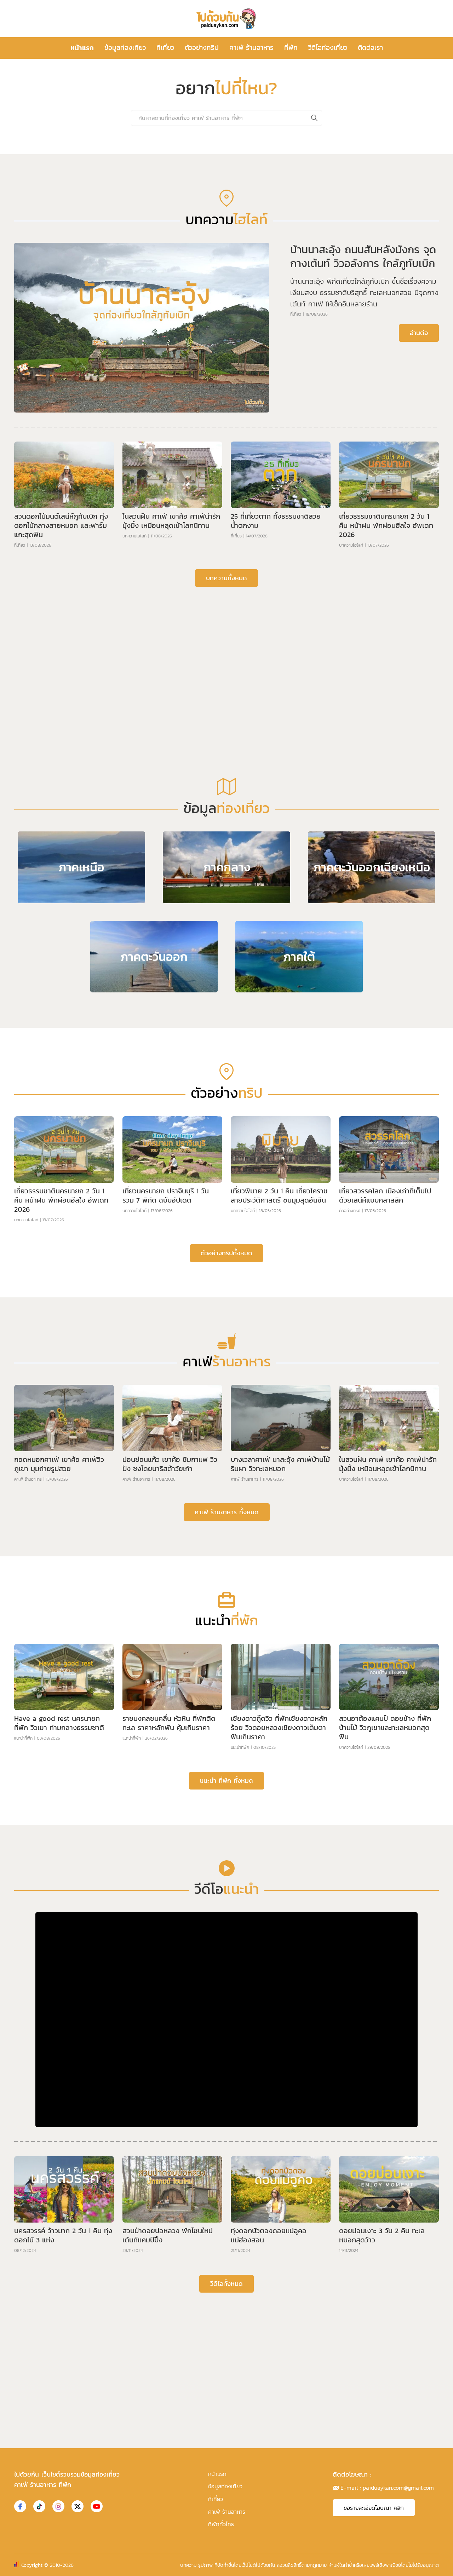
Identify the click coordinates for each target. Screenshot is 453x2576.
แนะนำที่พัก (23, 1738)
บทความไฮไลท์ (134, 536)
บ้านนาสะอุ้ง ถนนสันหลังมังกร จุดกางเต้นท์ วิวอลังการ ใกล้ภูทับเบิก (363, 257)
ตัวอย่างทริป (202, 48)
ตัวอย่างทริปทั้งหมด (226, 1253)
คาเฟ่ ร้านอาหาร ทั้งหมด (227, 1512)
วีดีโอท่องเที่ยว (328, 48)
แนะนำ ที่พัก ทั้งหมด (226, 1780)
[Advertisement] (226, 647)
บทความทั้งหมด (226, 578)
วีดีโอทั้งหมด (226, 2284)
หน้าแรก (82, 48)
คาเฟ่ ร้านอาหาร (251, 48)
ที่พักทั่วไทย (221, 2524)
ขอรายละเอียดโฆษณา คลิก (374, 2508)
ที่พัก (291, 48)
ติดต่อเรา (370, 48)
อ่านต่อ (419, 333)
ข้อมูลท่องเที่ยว (125, 48)
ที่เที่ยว (165, 48)
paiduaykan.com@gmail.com (398, 2488)
